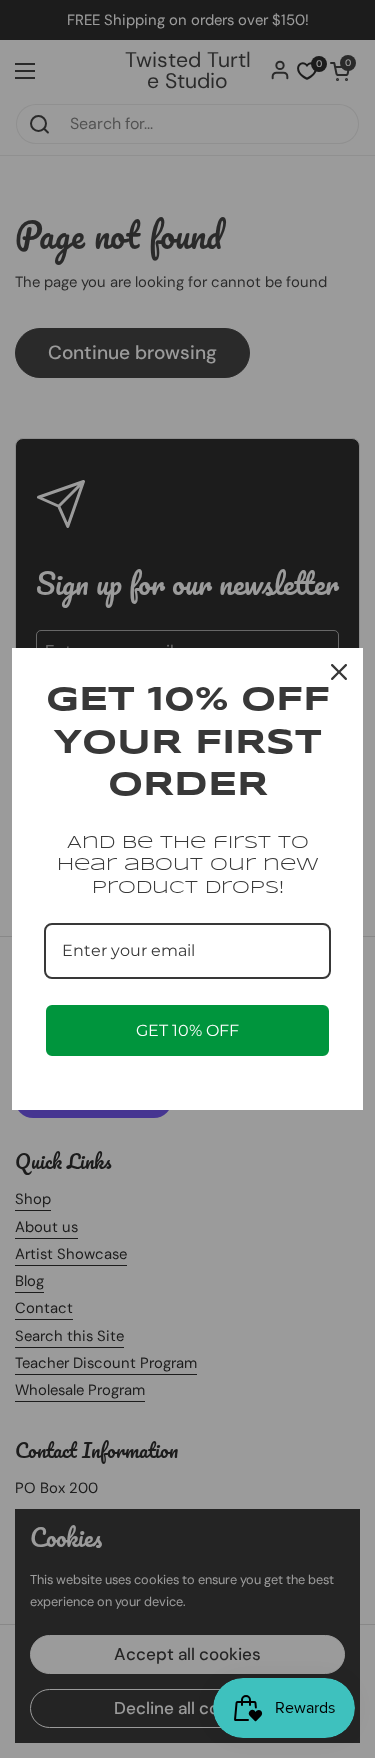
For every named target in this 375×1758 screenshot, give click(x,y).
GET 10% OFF (187, 1030)
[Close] (339, 672)
